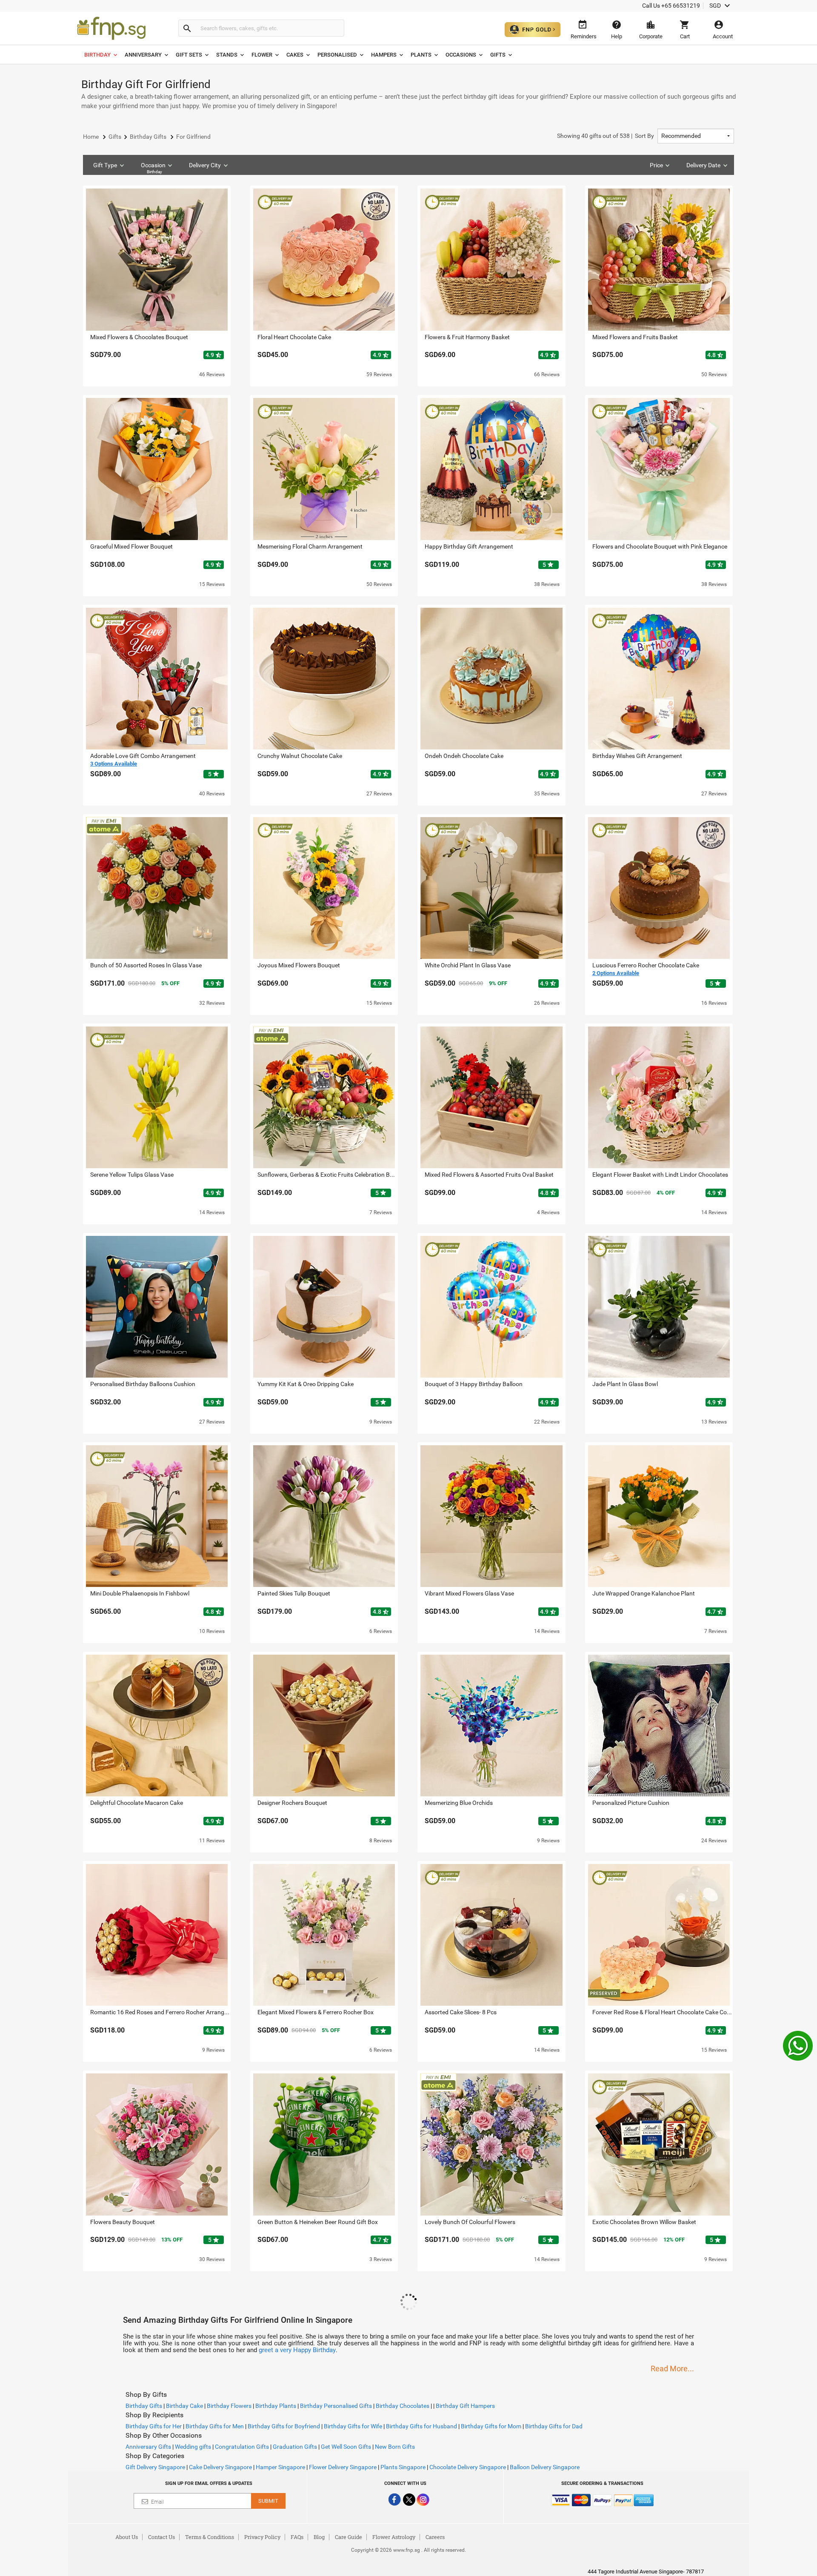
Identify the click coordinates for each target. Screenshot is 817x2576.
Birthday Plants (276, 2406)
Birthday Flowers (229, 2406)
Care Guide (349, 2537)
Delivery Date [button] (703, 165)
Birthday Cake (184, 2406)
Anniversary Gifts (148, 2447)
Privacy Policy (262, 2537)
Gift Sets (189, 55)
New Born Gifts (395, 2447)
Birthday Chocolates (403, 2406)
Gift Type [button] (105, 165)
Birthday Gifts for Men (215, 2426)
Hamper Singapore (280, 2467)
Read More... (672, 2369)
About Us (127, 2537)
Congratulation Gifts (242, 2447)
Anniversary (143, 55)
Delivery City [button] (205, 165)
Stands (227, 55)
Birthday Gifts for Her (154, 2426)
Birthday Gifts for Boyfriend (284, 2426)
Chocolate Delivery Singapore (468, 2467)
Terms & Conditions (210, 2537)
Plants (421, 55)
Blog (319, 2537)
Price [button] (656, 165)
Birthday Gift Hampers (465, 2406)
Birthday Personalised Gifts (336, 2406)
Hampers (384, 55)
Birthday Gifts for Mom (491, 2426)
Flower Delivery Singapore (343, 2467)
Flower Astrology (394, 2537)
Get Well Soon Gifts (346, 2447)
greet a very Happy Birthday (297, 2350)
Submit (268, 2501)
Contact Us (161, 2537)
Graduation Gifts (295, 2447)
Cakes (295, 55)
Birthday (97, 55)
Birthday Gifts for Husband (421, 2426)
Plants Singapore (403, 2467)
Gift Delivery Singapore (155, 2467)
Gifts (498, 55)
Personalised (337, 55)
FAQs (297, 2537)
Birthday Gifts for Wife (353, 2426)
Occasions (461, 55)
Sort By (606, 136)
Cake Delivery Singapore (220, 2467)
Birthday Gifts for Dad (554, 2426)
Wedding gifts (193, 2447)
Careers (435, 2537)
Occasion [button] (153, 168)
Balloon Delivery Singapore (545, 2467)
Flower (262, 55)
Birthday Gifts (144, 2406)
